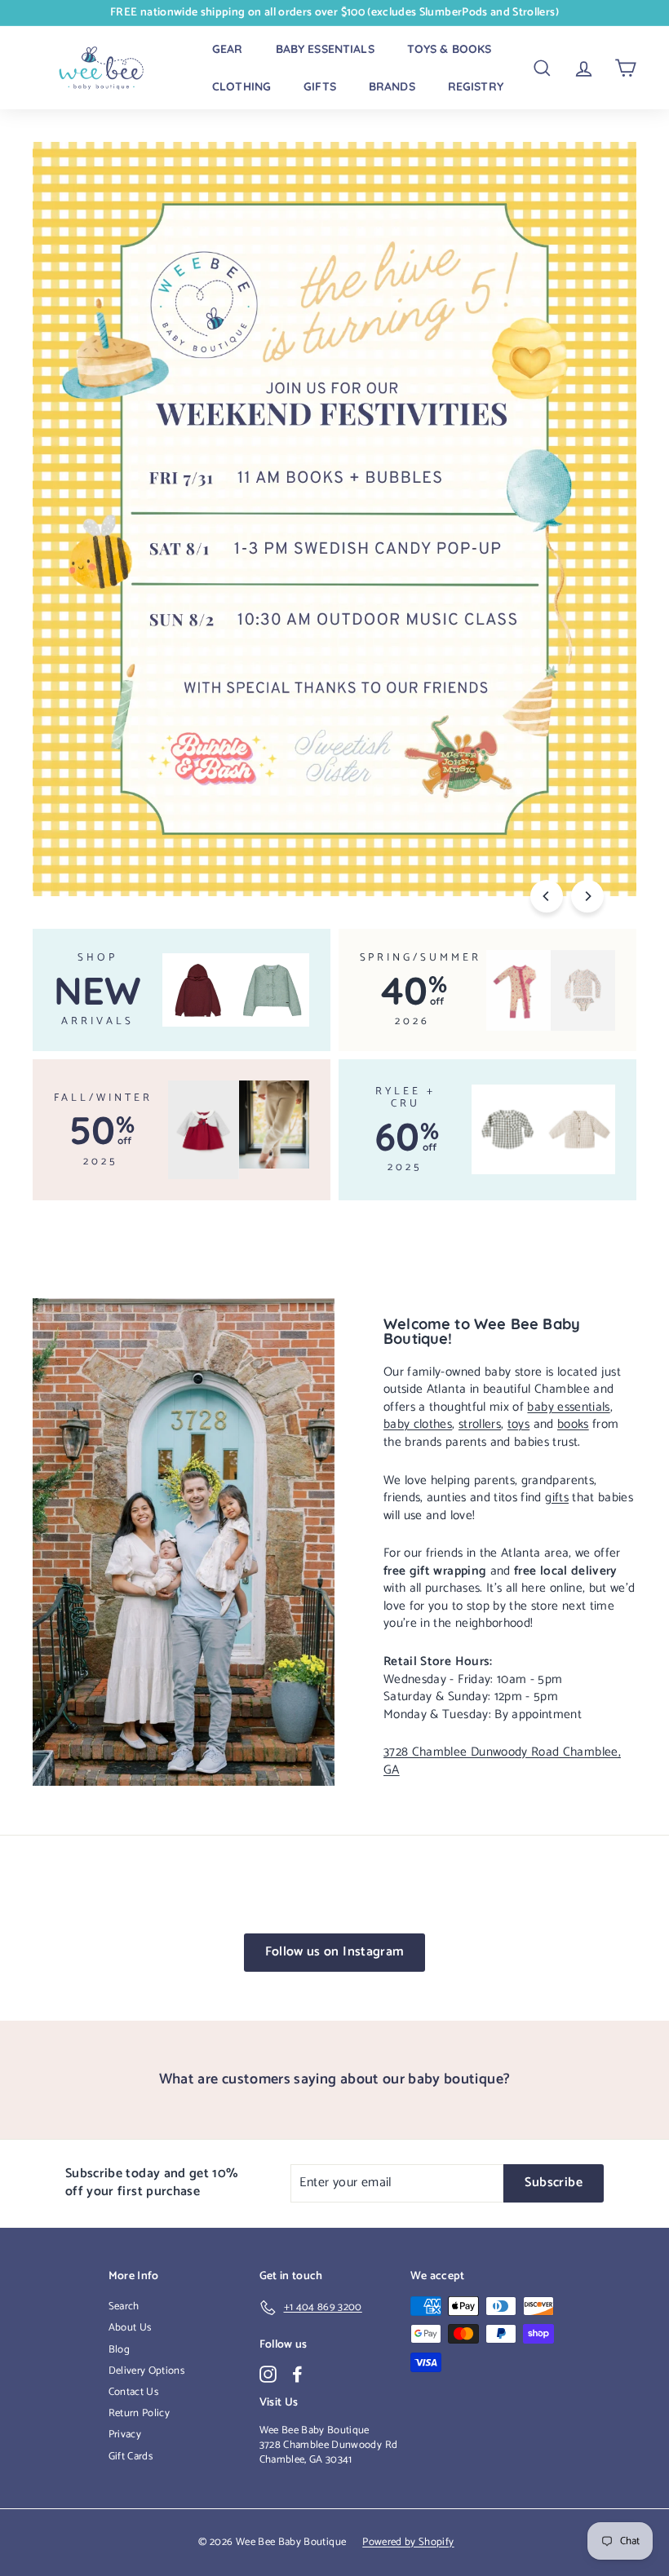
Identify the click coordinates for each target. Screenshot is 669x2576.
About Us (130, 2328)
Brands (392, 86)
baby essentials (568, 1407)
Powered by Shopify (408, 2542)
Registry (476, 86)
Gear (228, 49)
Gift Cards (131, 2457)
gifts (557, 1498)
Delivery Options (147, 2371)
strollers (480, 1424)
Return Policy (140, 2413)
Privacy (125, 2435)
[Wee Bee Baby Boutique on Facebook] (297, 2374)
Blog (119, 2350)
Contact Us (134, 2392)
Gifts (320, 86)
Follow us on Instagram (335, 1952)
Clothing (241, 86)
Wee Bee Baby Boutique (315, 2430)
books (573, 1424)
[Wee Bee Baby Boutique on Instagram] (268, 2374)
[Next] (587, 896)
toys (518, 1424)
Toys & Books (450, 49)
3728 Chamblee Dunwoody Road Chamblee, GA (502, 1761)
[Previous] (547, 896)
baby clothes (418, 1424)
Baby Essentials (325, 49)
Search (124, 2306)
